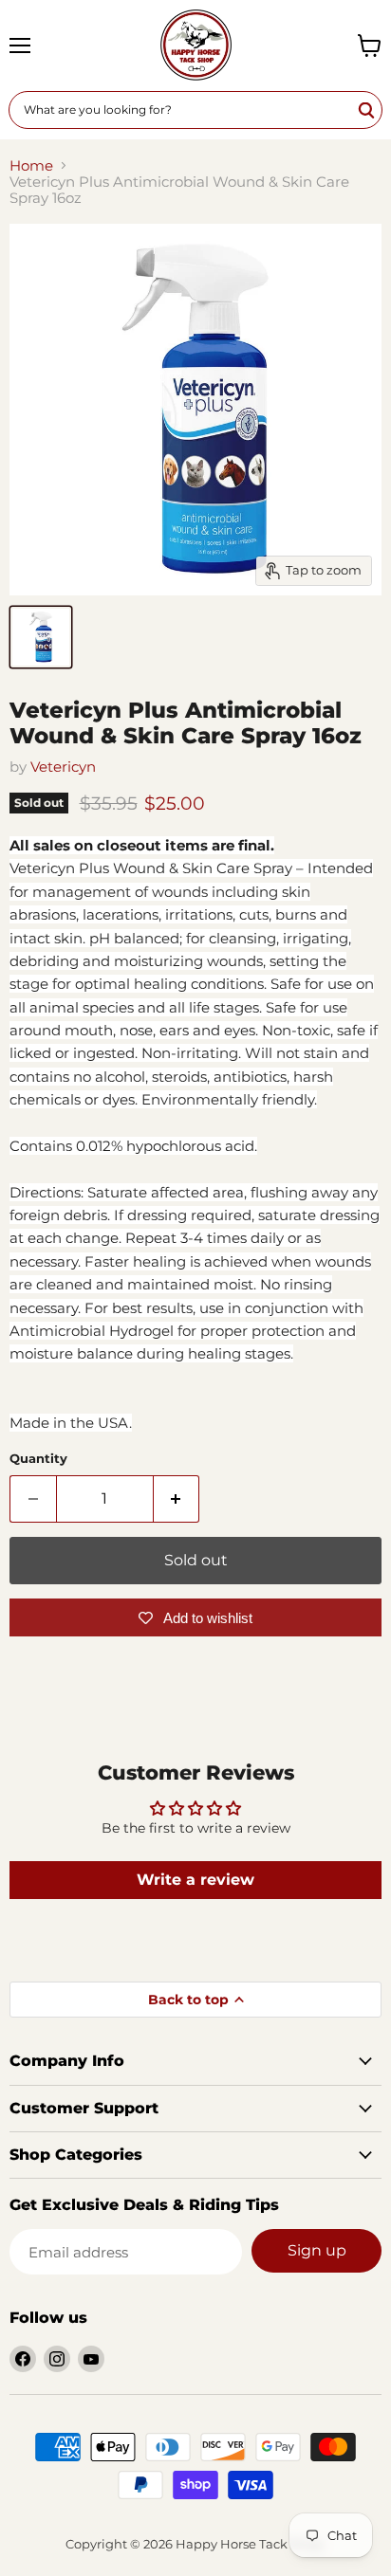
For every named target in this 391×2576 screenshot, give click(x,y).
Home (31, 165)
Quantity (38, 1459)
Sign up (317, 2250)
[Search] (367, 110)
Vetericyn (63, 767)
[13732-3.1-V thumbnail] (41, 637)
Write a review (195, 1880)
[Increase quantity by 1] (177, 1499)
